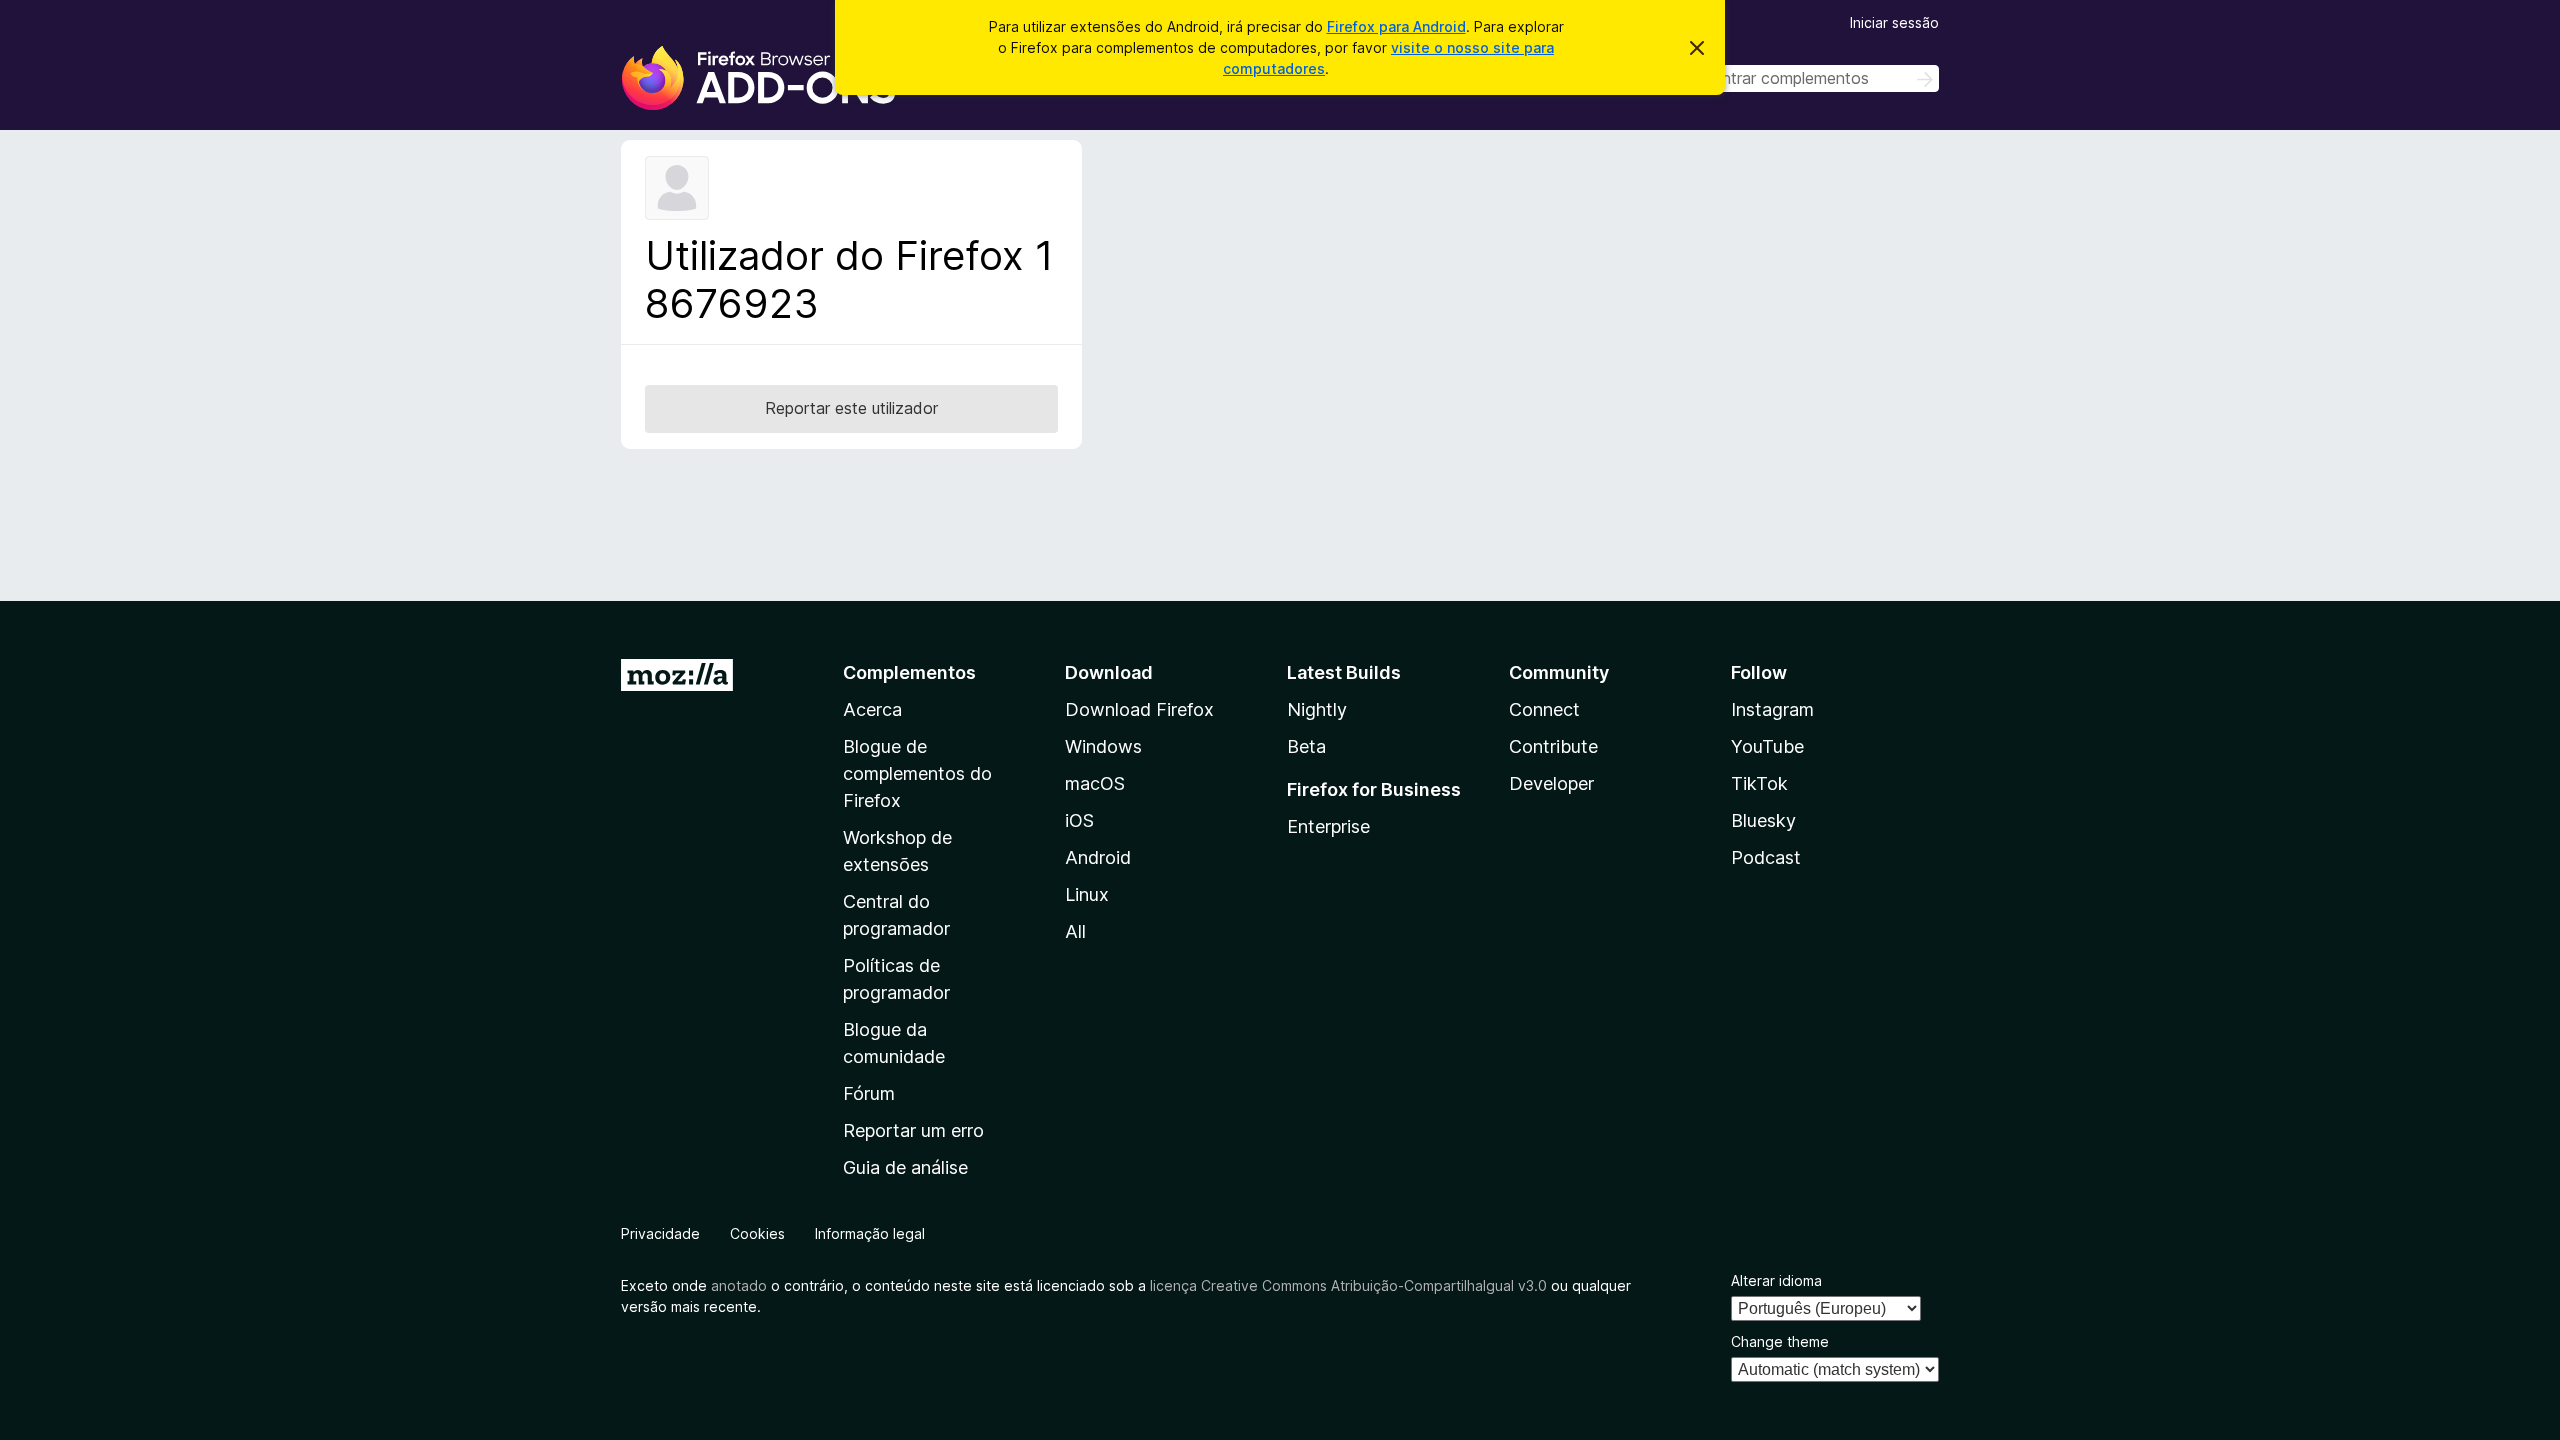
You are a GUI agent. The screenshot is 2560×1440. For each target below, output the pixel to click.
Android (1098, 857)
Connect (1544, 709)
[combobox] (1797, 78)
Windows (1103, 746)
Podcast (1766, 857)
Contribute (1553, 746)
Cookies (757, 1233)
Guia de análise (905, 1167)
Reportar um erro (913, 1130)
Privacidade (660, 1233)
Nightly (1317, 709)
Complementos (909, 672)
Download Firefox (1139, 709)
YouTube (1767, 746)
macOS (1095, 783)
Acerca (872, 709)
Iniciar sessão (1894, 22)
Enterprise (1328, 826)
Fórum (869, 1093)
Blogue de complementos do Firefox (917, 773)
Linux (1087, 894)
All (1075, 931)
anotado (739, 1285)
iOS (1079, 820)
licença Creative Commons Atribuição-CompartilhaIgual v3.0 (1348, 1285)
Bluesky (1763, 820)
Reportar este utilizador (851, 408)
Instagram (1772, 709)
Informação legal (870, 1233)
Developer (1551, 783)
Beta (1306, 746)
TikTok (1759, 783)
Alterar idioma (1776, 1280)
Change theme (1780, 1341)
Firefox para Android (1396, 26)
